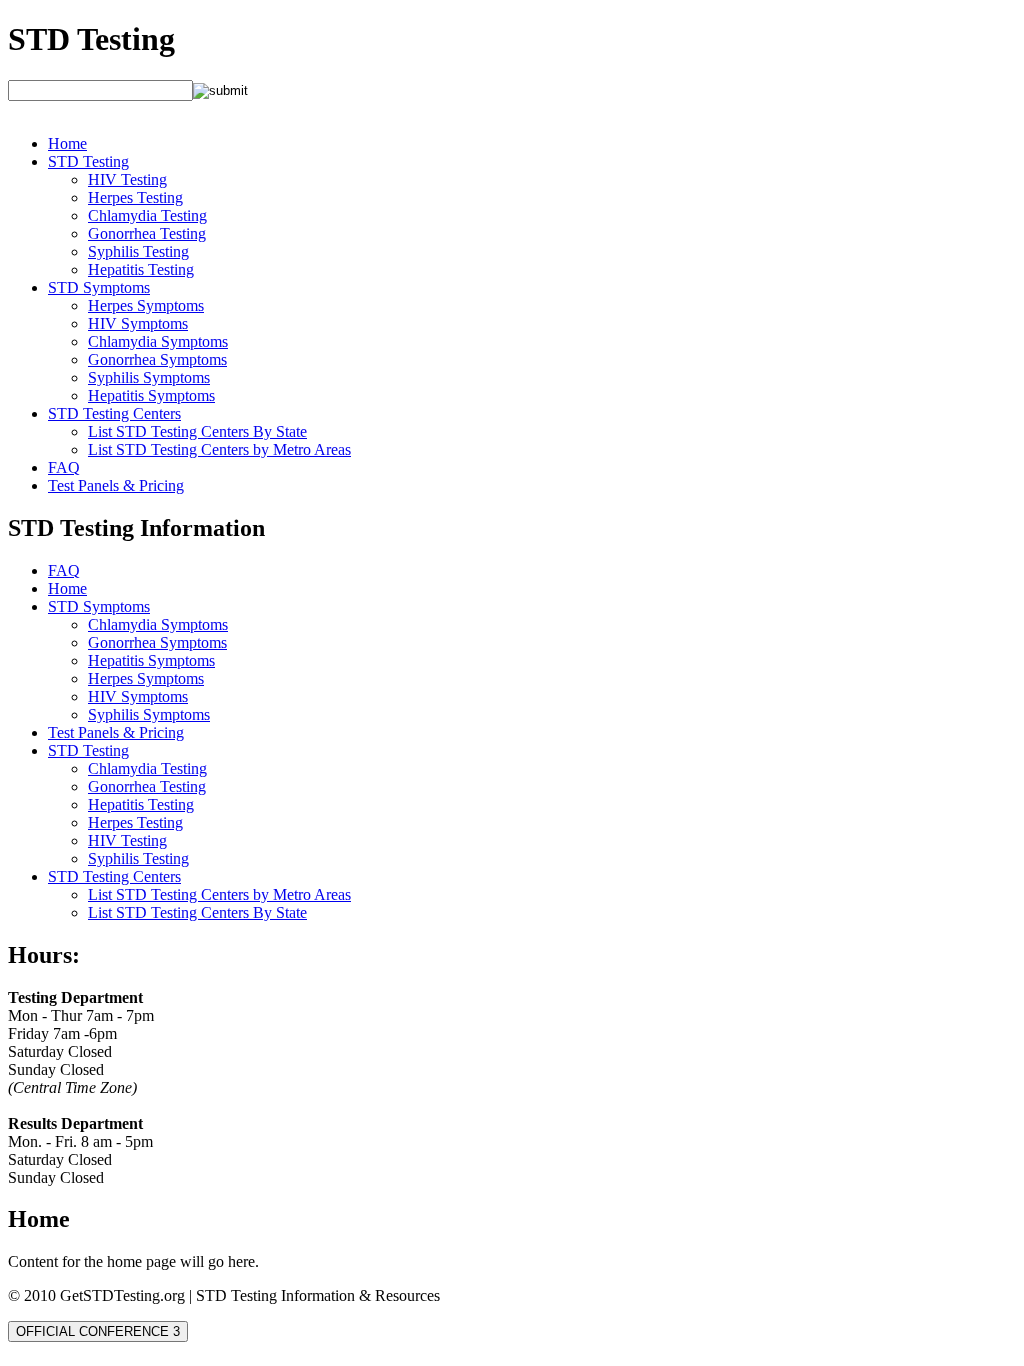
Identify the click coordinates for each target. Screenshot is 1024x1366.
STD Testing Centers (114, 413)
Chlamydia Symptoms (158, 341)
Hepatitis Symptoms (151, 395)
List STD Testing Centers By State (197, 431)
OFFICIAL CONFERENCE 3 (98, 1331)
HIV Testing (127, 179)
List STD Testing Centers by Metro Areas (219, 449)
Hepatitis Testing (141, 269)
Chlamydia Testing (147, 215)
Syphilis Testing (138, 251)
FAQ (64, 467)
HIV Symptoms (138, 323)
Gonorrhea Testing (147, 233)
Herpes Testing (135, 197)
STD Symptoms (99, 287)
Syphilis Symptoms (149, 377)
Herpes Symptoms (146, 305)
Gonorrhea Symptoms (157, 359)
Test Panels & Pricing (116, 485)
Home (67, 143)
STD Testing (91, 39)
